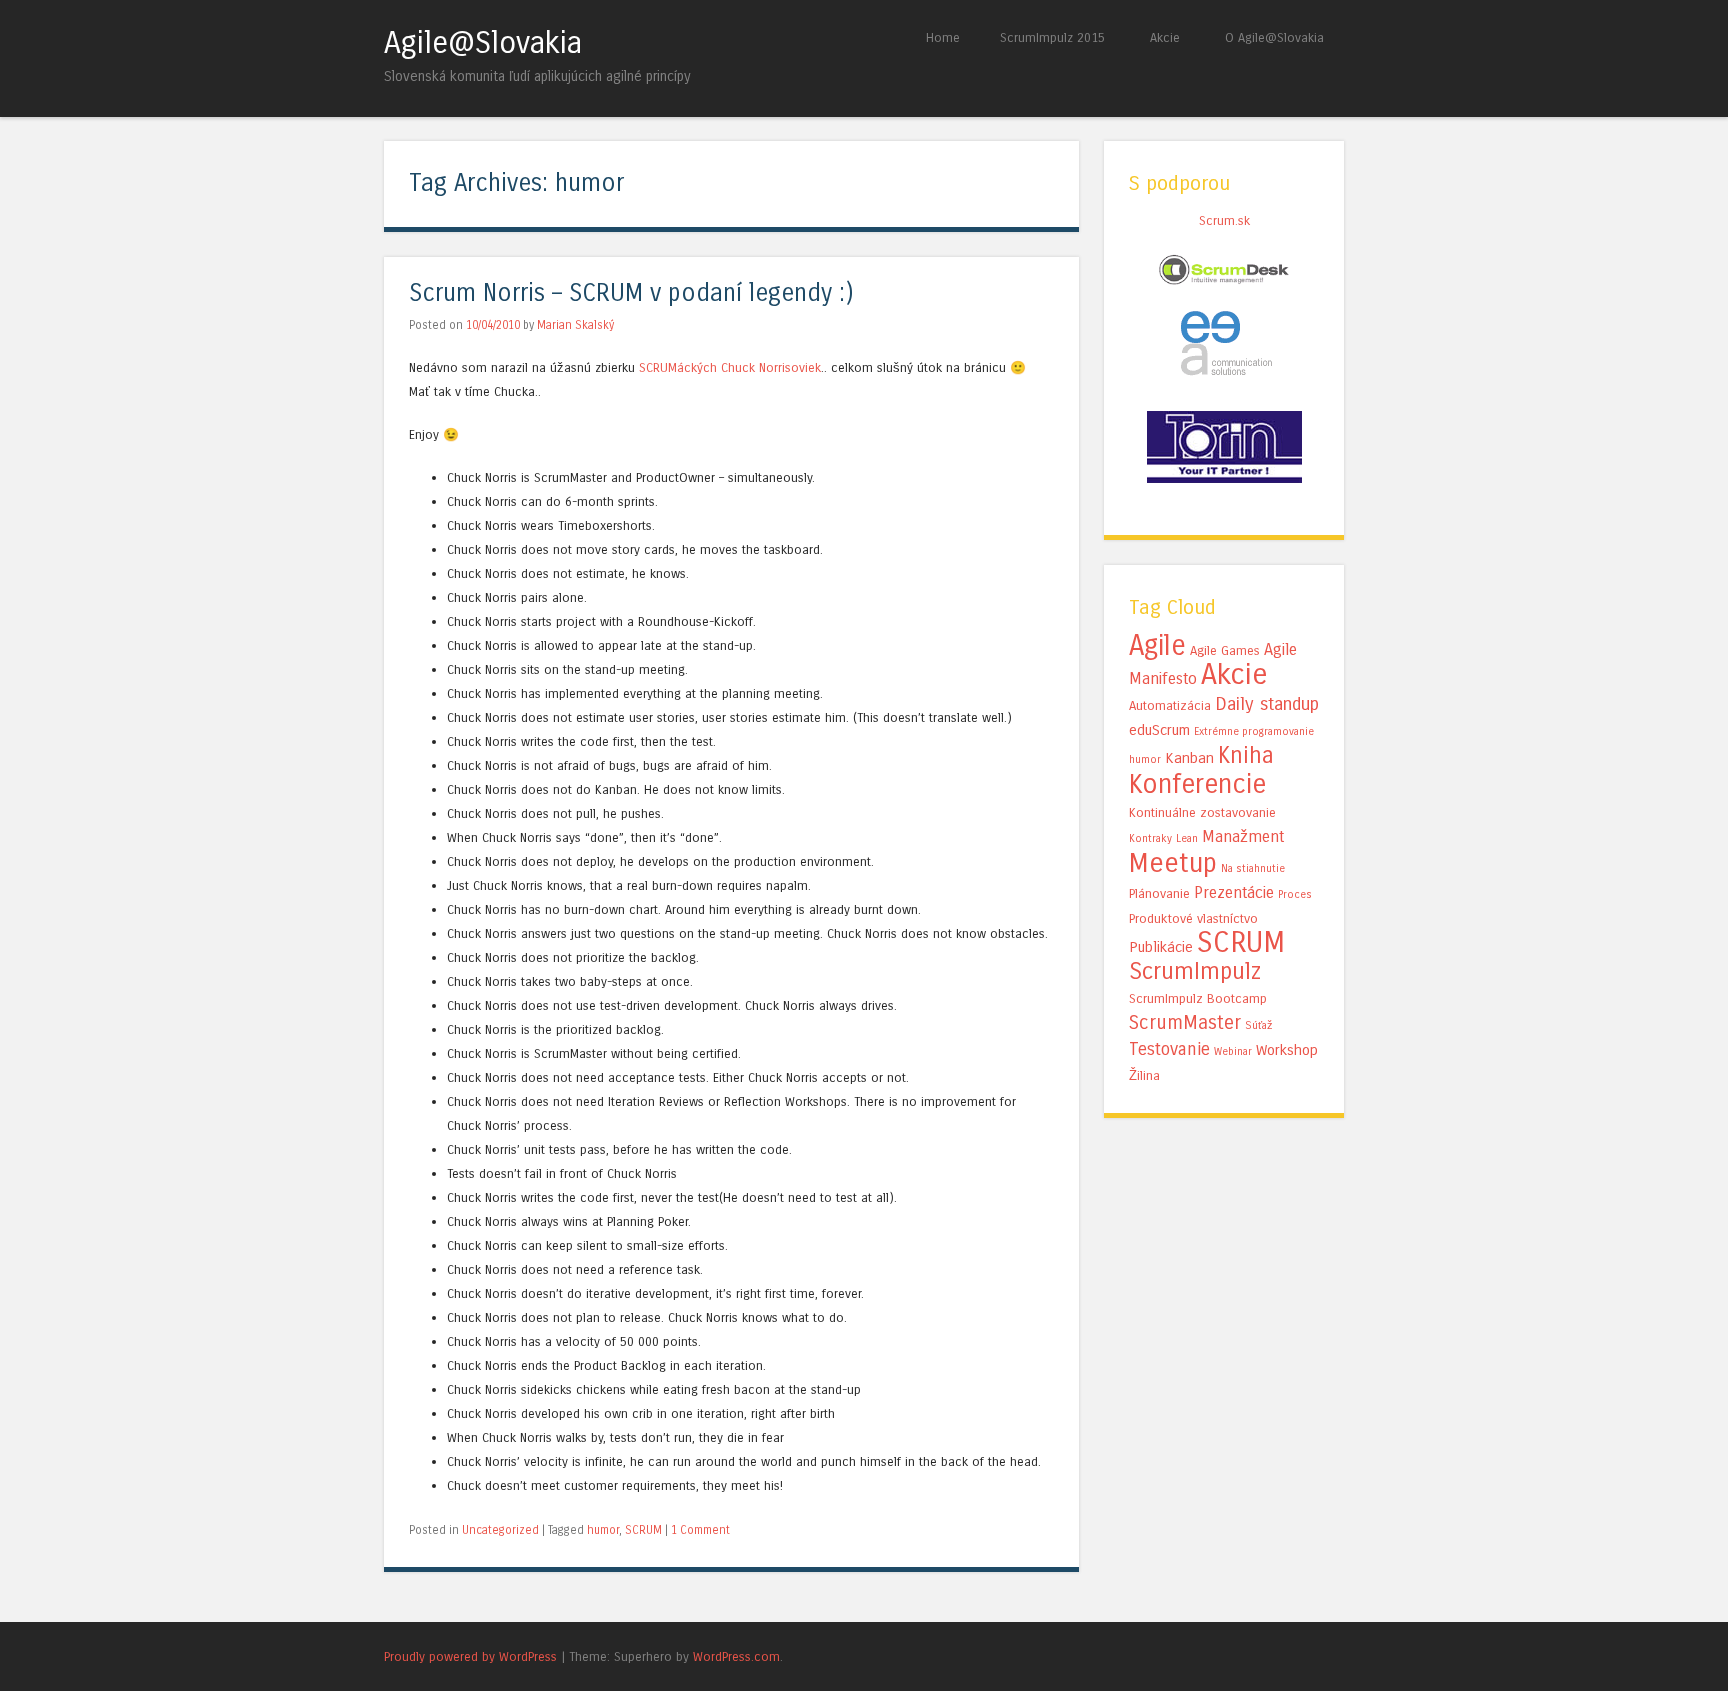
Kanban (1189, 758)
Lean (1187, 838)
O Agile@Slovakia (1274, 37)
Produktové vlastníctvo (1193, 919)
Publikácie (1161, 947)
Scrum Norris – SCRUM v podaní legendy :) (631, 293)
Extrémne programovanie (1254, 731)
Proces (1295, 894)
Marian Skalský (575, 325)
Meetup (1173, 863)
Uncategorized (500, 1530)
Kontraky (1150, 838)
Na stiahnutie (1253, 868)
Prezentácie (1234, 892)
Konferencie (1197, 784)
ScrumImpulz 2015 (1052, 37)
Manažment (1243, 836)
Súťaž (1259, 1025)
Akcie (1165, 37)
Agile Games (1225, 651)
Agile (1157, 645)
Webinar (1233, 1051)
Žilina (1144, 1076)
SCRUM (643, 1530)
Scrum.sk (1224, 220)
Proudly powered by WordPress (470, 1656)
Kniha (1246, 755)
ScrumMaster (1185, 1022)
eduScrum (1159, 730)
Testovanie (1169, 1049)
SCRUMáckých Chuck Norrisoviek (730, 367)
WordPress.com (736, 1656)
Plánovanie (1159, 894)
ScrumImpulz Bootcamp (1198, 999)
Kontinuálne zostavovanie (1202, 813)
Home (943, 37)
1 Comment (700, 1530)
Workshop (1287, 1050)
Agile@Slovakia (483, 43)
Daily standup (1267, 704)
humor (603, 1530)
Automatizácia (1170, 706)
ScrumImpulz (1195, 971)
